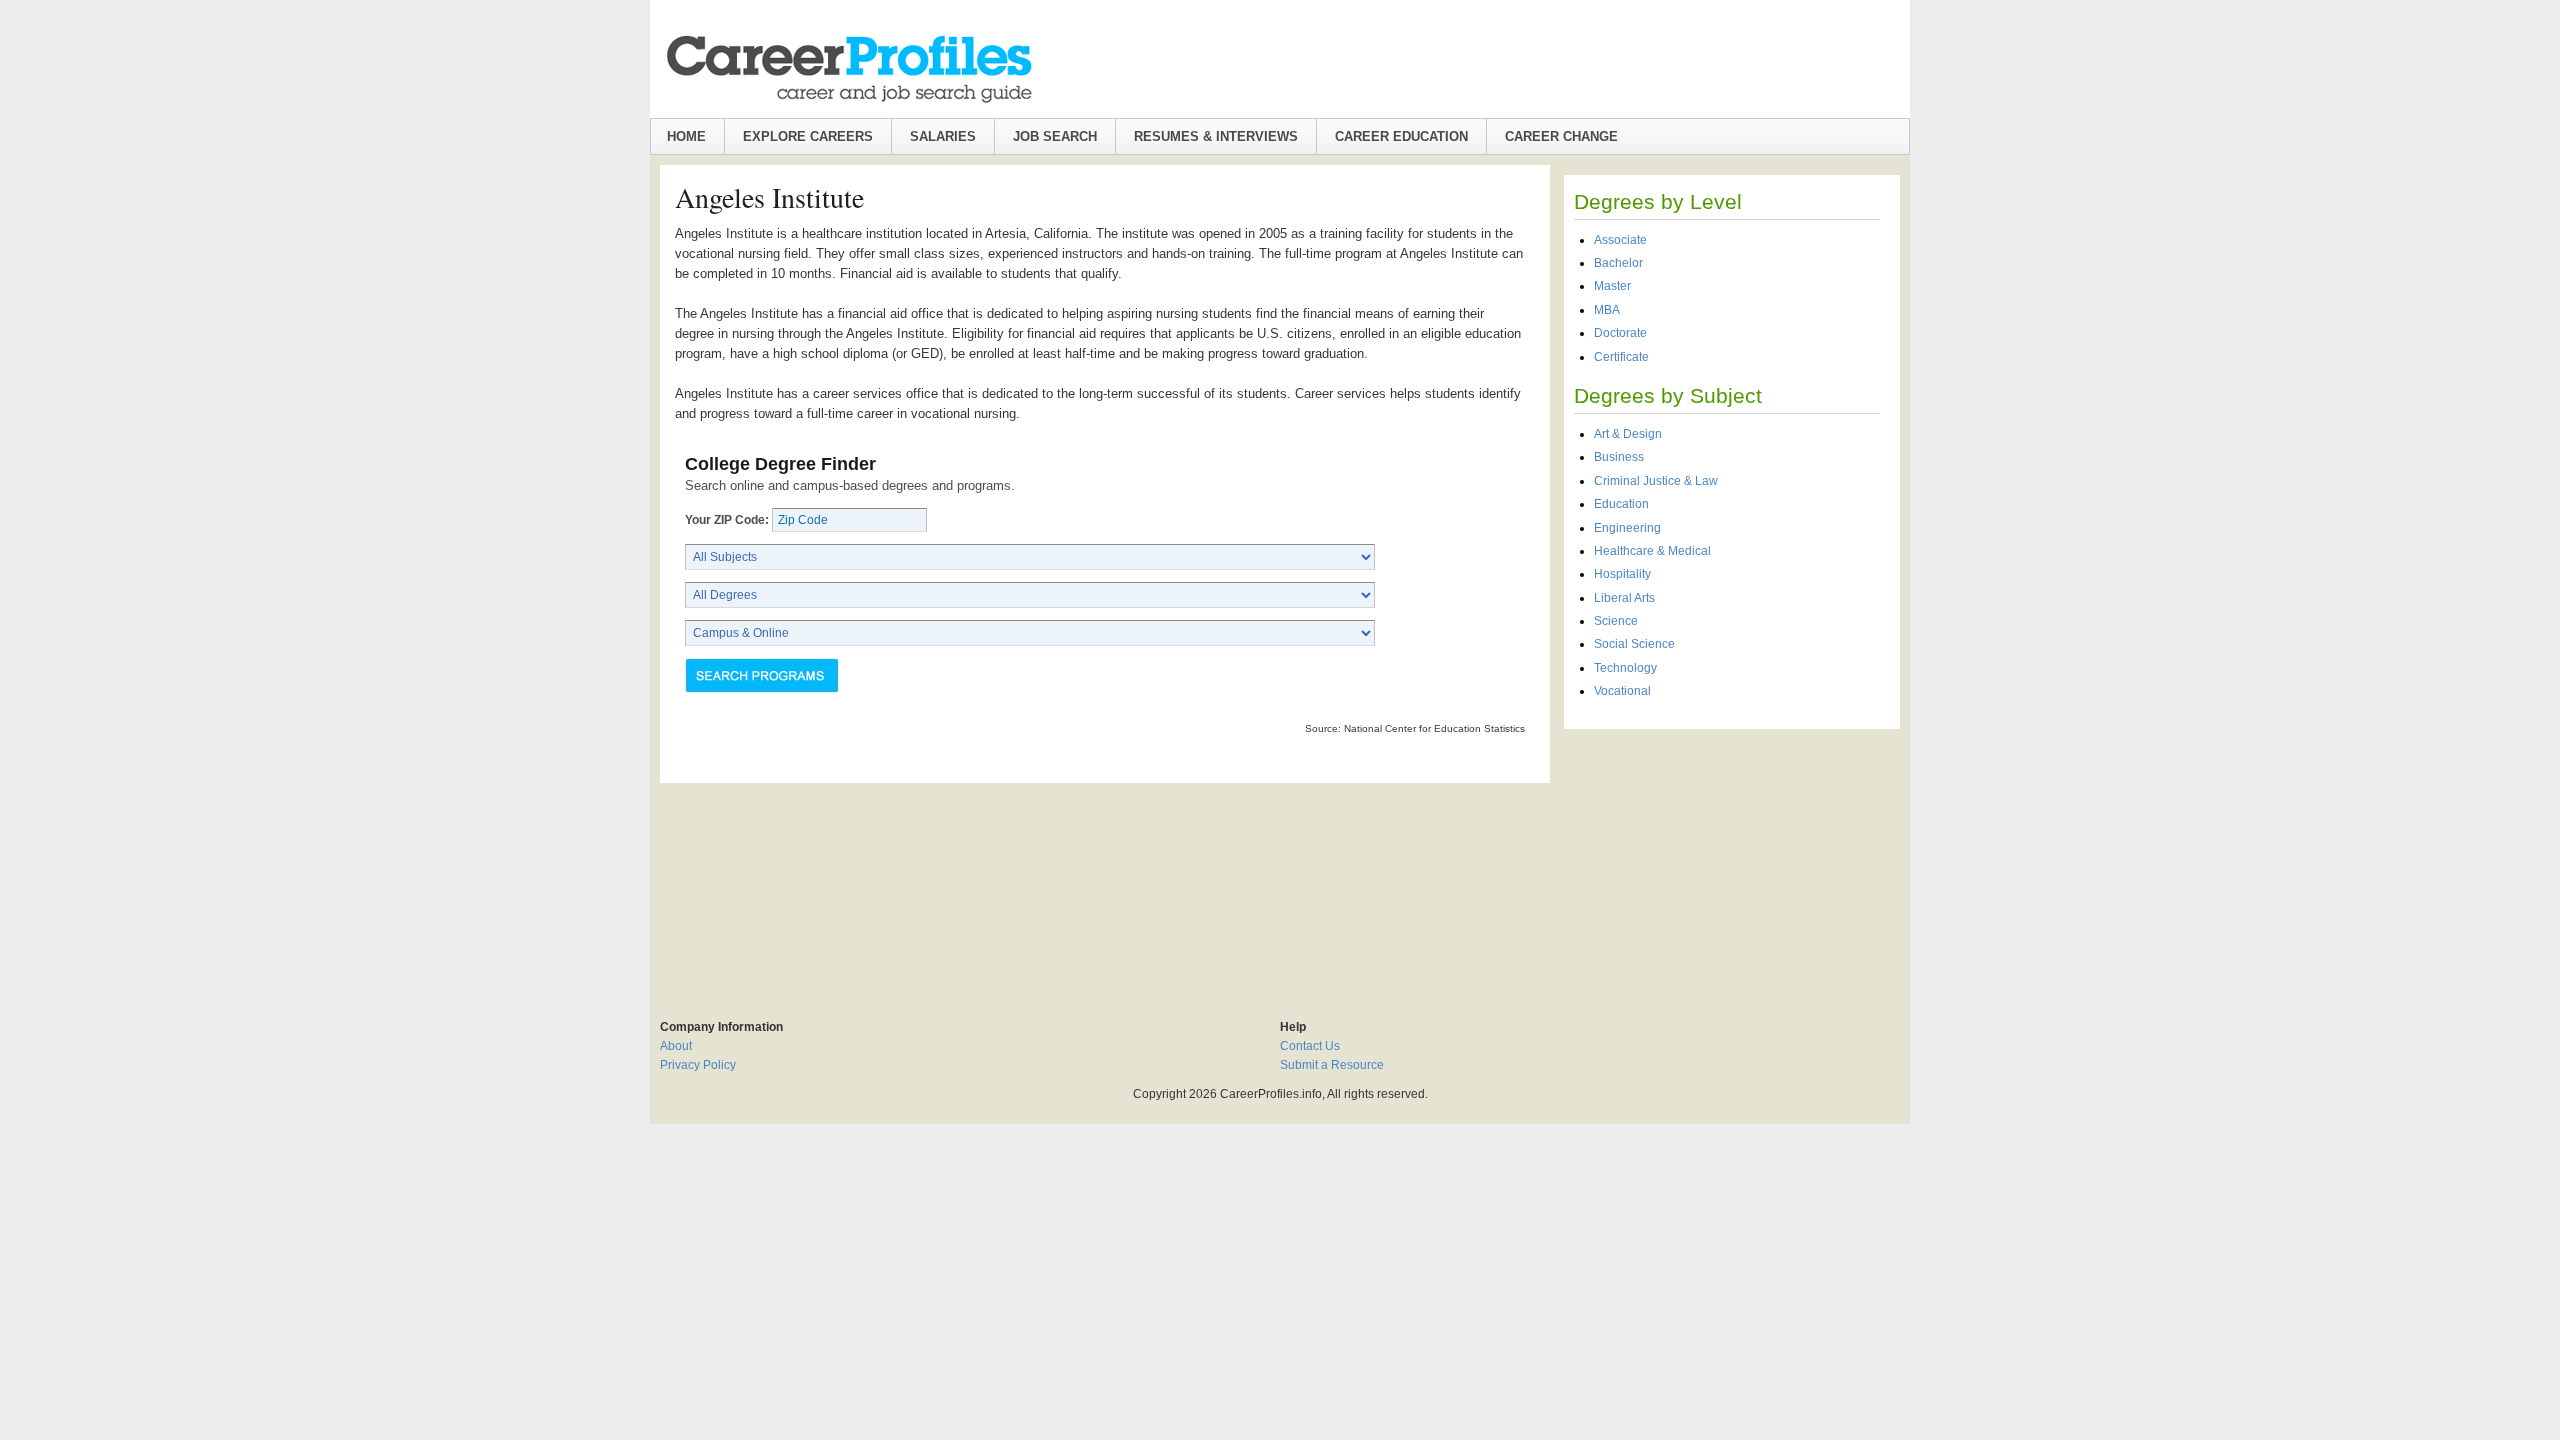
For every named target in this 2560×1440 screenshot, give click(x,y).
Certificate (1621, 357)
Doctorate (1620, 333)
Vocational (1622, 691)
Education (1621, 504)
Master (1612, 286)
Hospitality (1622, 574)
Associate (1620, 240)
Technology (1625, 668)
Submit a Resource (1332, 1065)
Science (1616, 621)
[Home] (848, 69)
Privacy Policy (698, 1065)
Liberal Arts (1624, 598)
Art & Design (1628, 434)
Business (1619, 457)
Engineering (1627, 528)
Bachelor (1618, 263)
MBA (1607, 310)
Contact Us (1310, 1046)
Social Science (1634, 644)
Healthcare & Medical (1652, 551)
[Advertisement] (1732, 864)
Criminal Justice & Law (1656, 481)
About (676, 1046)
